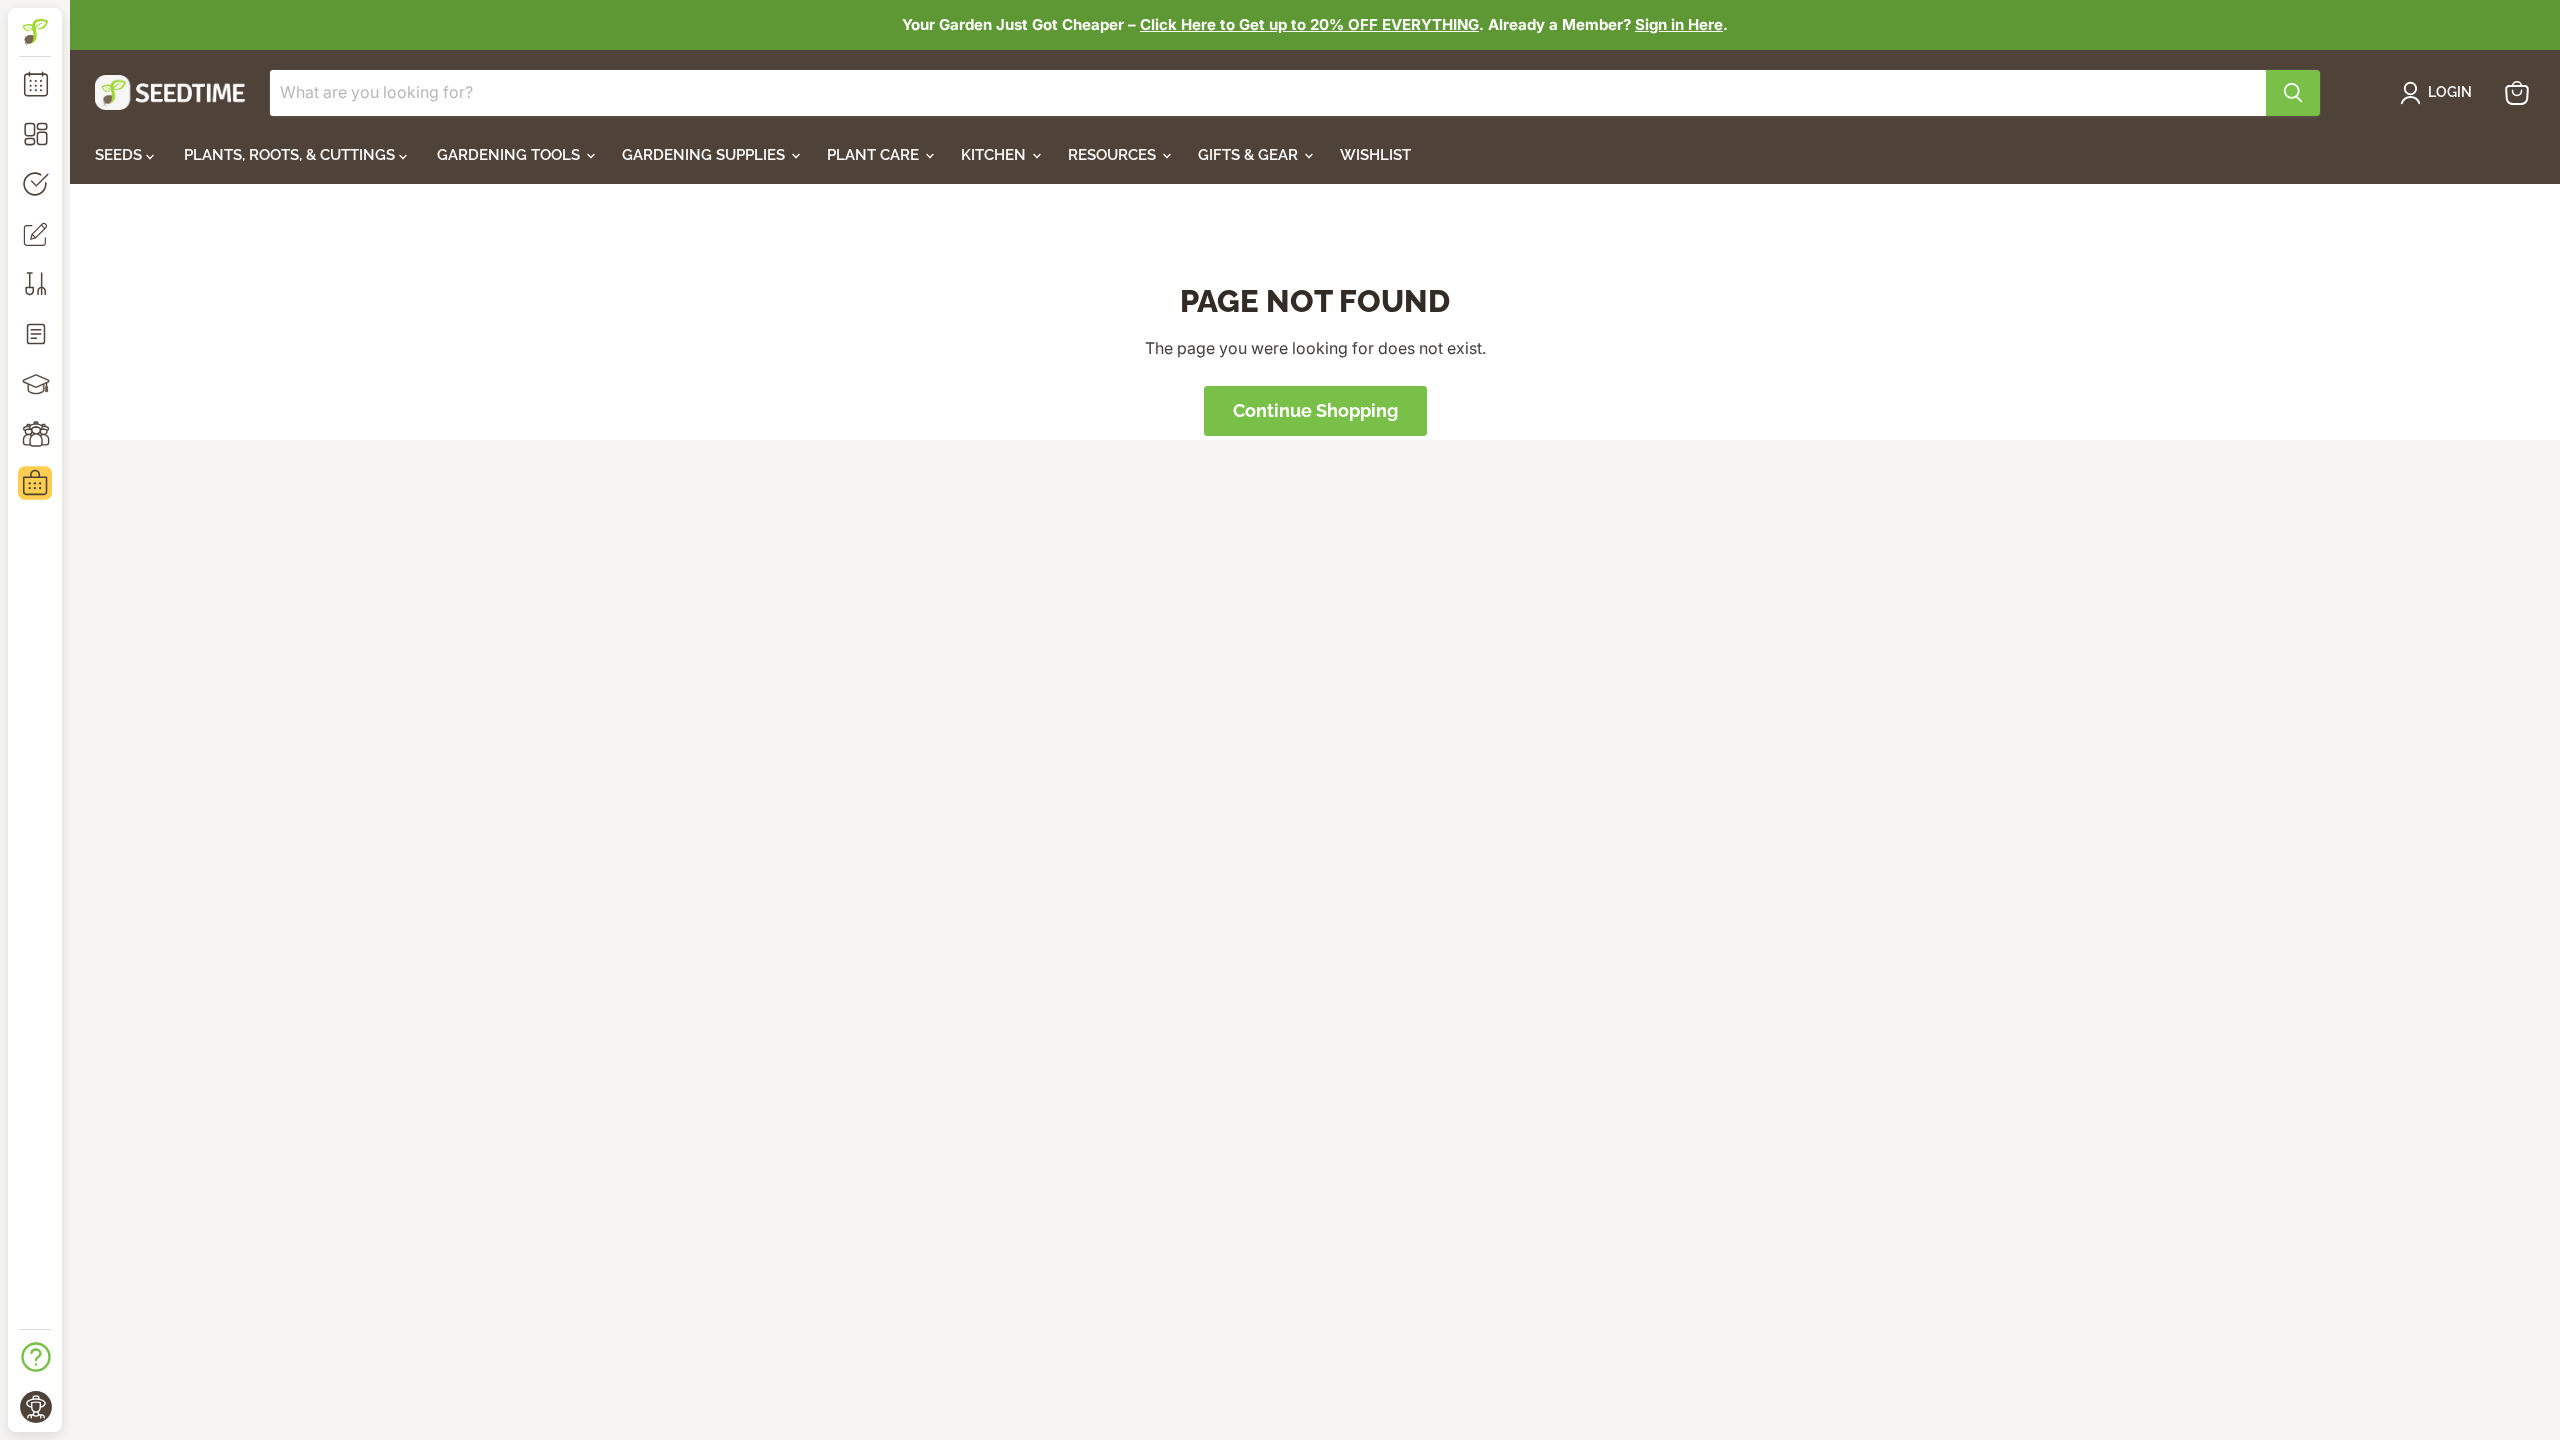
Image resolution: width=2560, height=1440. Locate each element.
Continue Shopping (1315, 410)
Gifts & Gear (1250, 155)
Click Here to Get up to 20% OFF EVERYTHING (1309, 24)
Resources (1114, 155)
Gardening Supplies (705, 155)
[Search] (2293, 93)
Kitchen (995, 155)
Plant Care (875, 155)
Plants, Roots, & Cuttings (291, 155)
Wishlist (1375, 155)
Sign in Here (1679, 24)
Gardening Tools (510, 155)
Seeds (120, 155)
